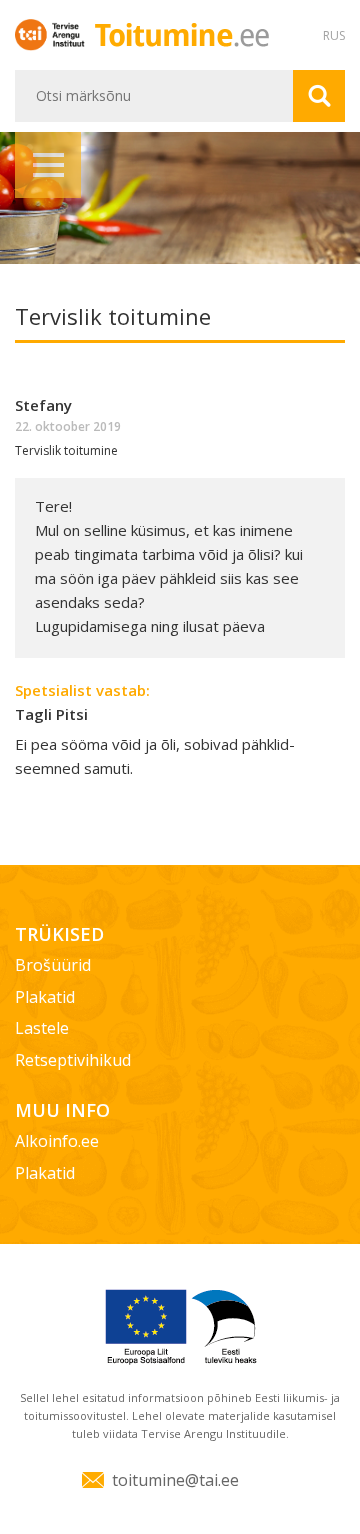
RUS (334, 35)
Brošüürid (53, 965)
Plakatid (45, 997)
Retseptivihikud (73, 1060)
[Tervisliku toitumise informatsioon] (181, 33)
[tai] (53, 33)
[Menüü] (180, 198)
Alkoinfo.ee (57, 1141)
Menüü (48, 165)
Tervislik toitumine (66, 450)
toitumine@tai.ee (175, 1480)
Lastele (42, 1028)
